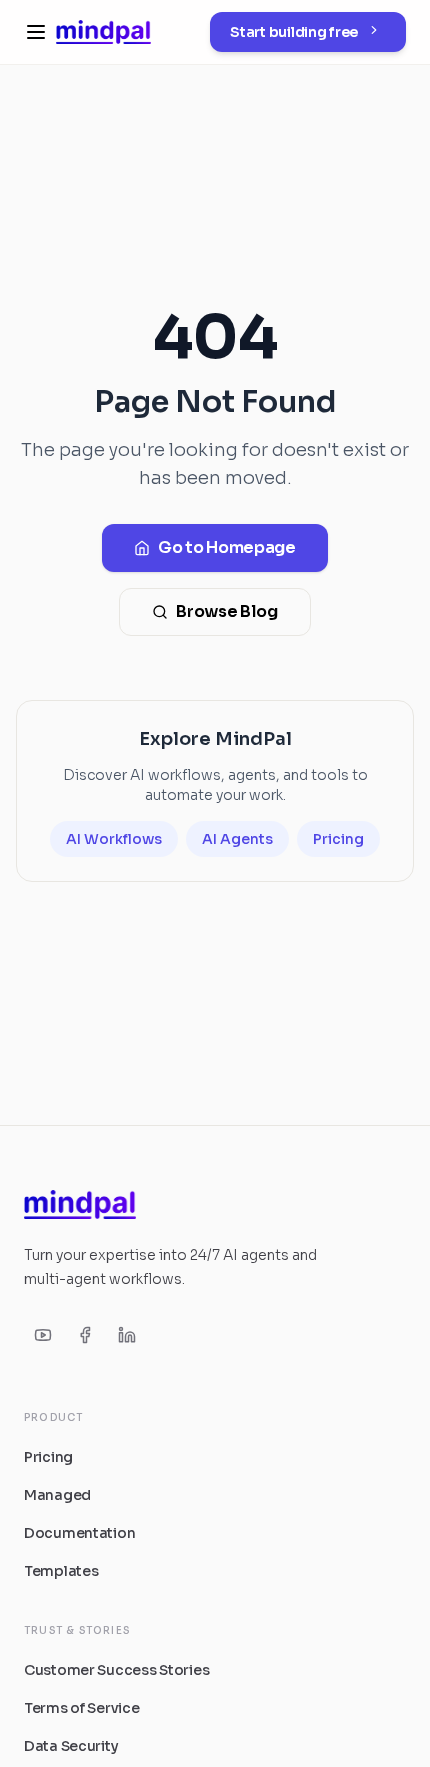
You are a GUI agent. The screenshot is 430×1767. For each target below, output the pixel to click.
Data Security (71, 1746)
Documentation (79, 1533)
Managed (57, 1495)
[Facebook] (85, 1335)
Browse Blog (226, 611)
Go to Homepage (227, 547)
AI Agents (237, 839)
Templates (61, 1571)
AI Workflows (114, 839)
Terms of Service (82, 1708)
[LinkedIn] (127, 1335)
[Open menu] (36, 32)
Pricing (338, 839)
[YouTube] (43, 1335)
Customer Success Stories (116, 1670)
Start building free (294, 32)
